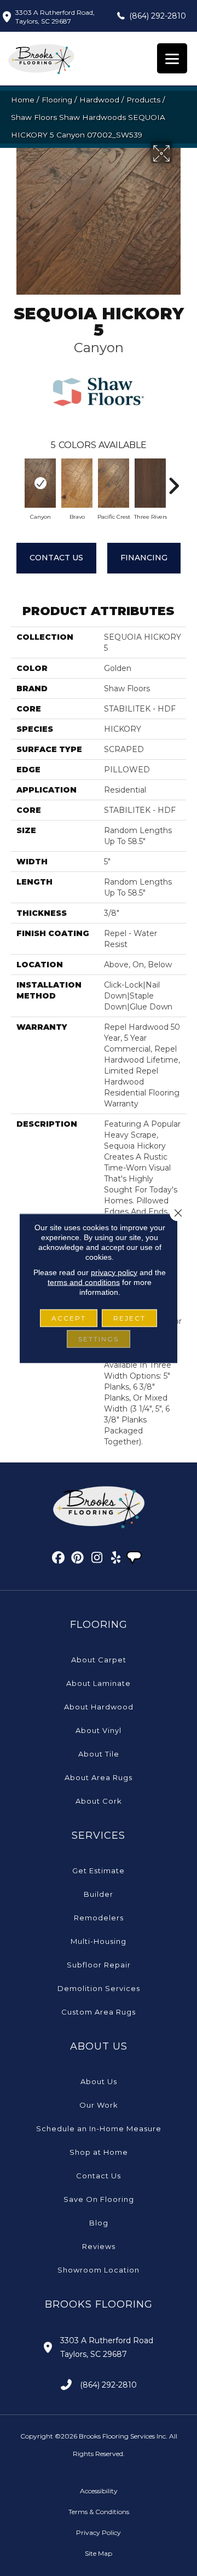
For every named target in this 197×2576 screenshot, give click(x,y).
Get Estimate (99, 1871)
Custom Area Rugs (99, 2012)
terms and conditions (84, 1282)
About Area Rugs (99, 1777)
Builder (99, 1894)
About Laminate (99, 1683)
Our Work (99, 2105)
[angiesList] (135, 1559)
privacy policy (114, 1272)
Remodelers (99, 1918)
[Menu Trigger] (172, 58)
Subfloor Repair (99, 1965)
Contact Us (56, 558)
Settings (99, 1338)
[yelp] (116, 1559)
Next (173, 480)
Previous (16, 480)
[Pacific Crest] (114, 483)
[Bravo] (77, 483)
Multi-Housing (99, 1941)
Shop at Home (99, 2152)
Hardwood (99, 100)
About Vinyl (99, 1730)
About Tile (99, 1754)
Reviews (99, 2246)
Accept (69, 1318)
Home (23, 100)
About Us (99, 2081)
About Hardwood (99, 1707)
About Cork (99, 1801)
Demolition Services (99, 1988)
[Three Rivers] (150, 483)
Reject (129, 1318)
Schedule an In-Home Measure (99, 2129)
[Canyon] (40, 483)
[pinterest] (78, 1559)
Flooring (57, 100)
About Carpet (99, 1660)
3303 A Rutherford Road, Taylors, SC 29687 (55, 17)
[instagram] (97, 1559)
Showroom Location (99, 2270)
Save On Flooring (99, 2199)
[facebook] (59, 1559)
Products (143, 100)
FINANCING (144, 558)
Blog (99, 2223)
